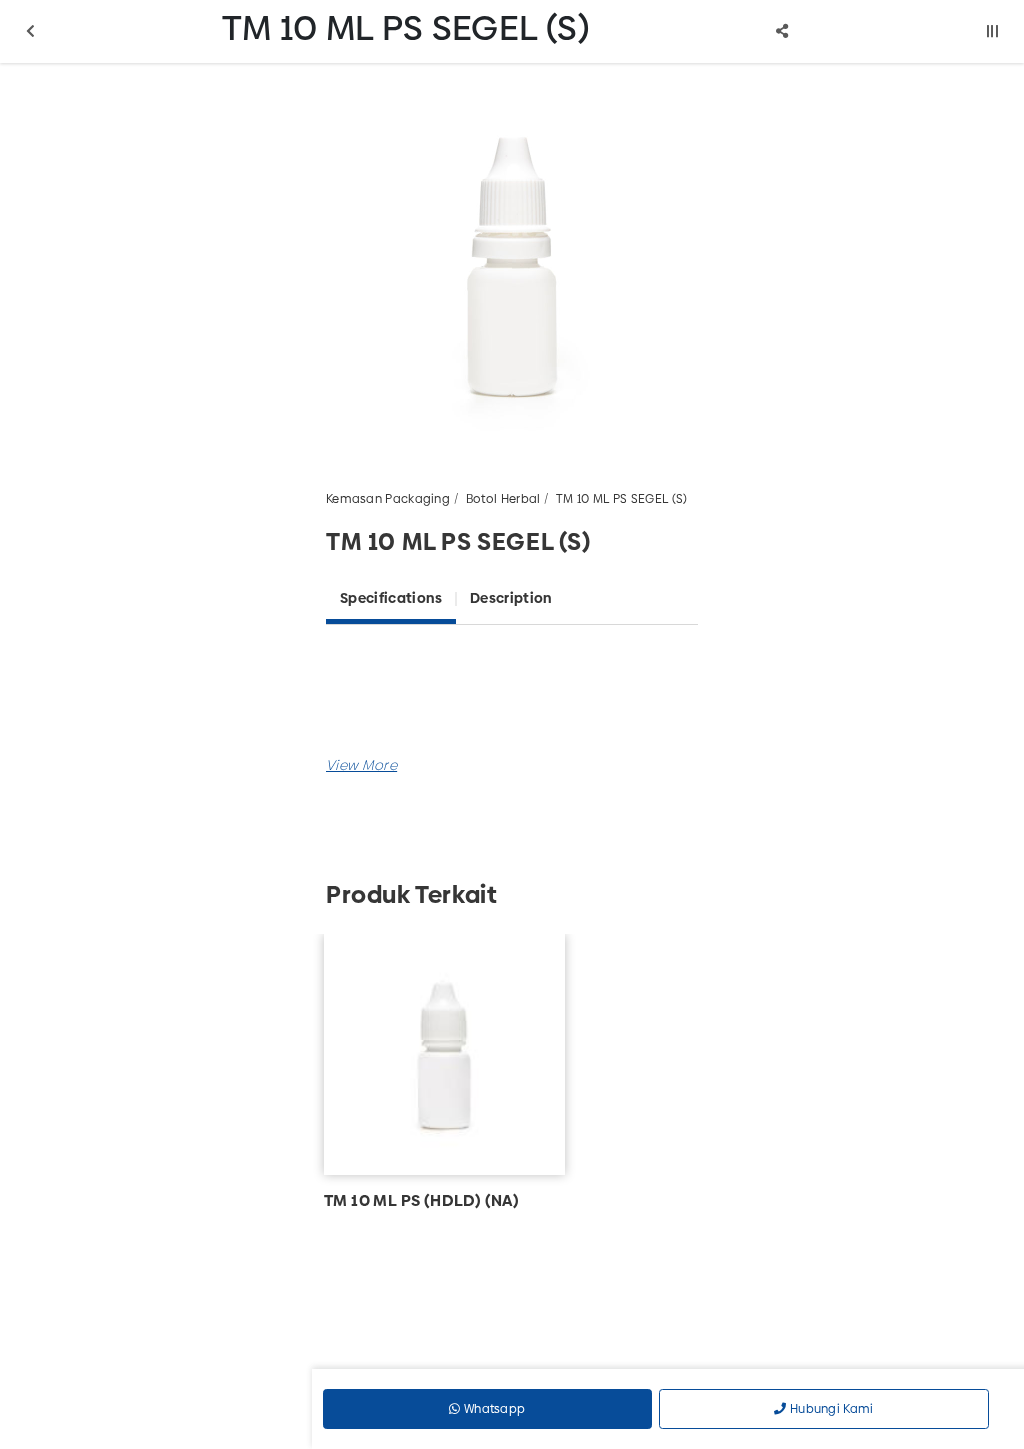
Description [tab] (511, 598)
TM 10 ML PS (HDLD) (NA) (421, 1200)
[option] (512, 263)
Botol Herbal (503, 499)
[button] (361, 765)
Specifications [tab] (391, 598)
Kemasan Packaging (388, 499)
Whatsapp (493, 1409)
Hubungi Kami (830, 1409)
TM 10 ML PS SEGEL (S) (621, 499)
